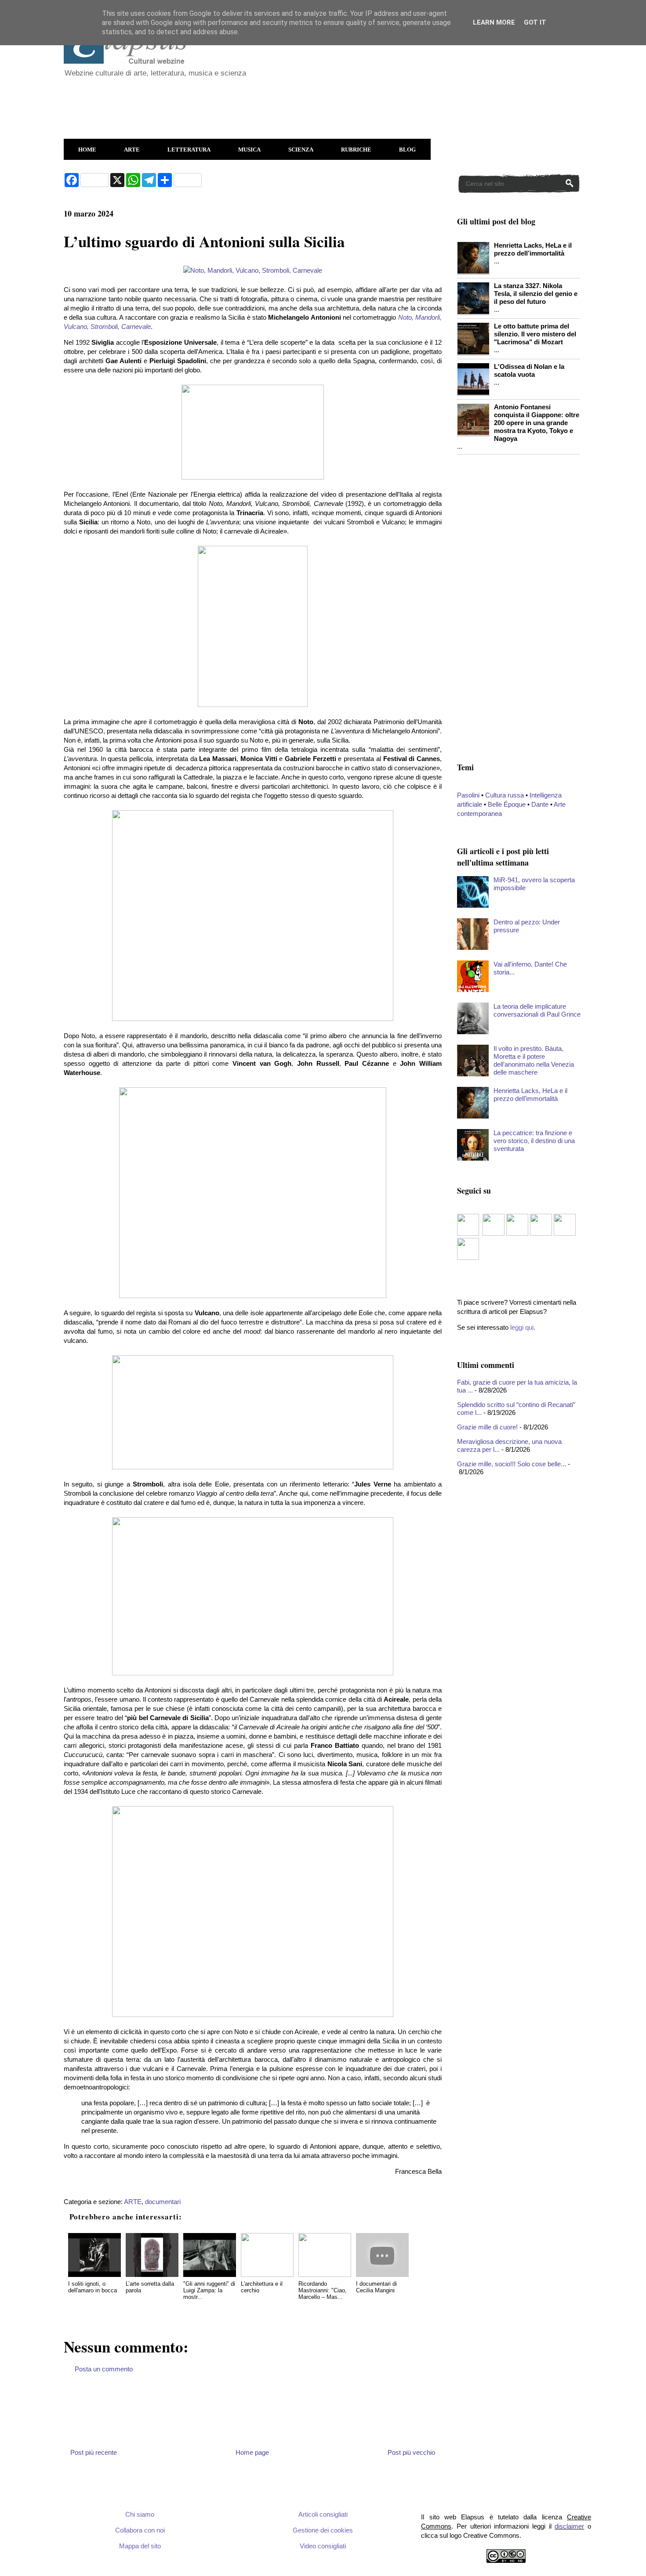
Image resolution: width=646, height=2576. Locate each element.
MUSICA (249, 150)
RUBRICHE (356, 150)
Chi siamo (140, 2514)
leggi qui (522, 1327)
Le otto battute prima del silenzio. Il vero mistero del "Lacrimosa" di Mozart (535, 334)
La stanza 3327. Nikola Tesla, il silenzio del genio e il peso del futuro (536, 294)
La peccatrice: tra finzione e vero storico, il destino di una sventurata (534, 1141)
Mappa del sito (140, 2546)
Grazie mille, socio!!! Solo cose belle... (512, 1464)
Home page (252, 2452)
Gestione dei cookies (323, 2530)
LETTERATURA (189, 150)
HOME (87, 150)
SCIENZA (301, 150)
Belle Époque (507, 804)
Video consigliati (323, 2546)
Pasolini (468, 795)
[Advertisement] (277, 104)
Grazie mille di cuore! (487, 1427)
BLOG (407, 150)
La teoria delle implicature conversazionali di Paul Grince (537, 1010)
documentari (163, 2202)
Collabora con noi (140, 2530)
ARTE (132, 150)
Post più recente (94, 2452)
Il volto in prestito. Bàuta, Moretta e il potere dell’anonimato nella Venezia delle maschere (534, 1060)
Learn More (494, 22)
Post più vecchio (411, 2452)
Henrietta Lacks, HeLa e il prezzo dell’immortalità (533, 249)
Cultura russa (504, 795)
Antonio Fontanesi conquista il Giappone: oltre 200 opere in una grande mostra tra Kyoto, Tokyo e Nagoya (537, 423)
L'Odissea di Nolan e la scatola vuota (529, 370)
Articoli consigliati (323, 2514)
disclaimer (569, 2526)
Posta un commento (104, 2369)
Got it (535, 22)
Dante (540, 804)
